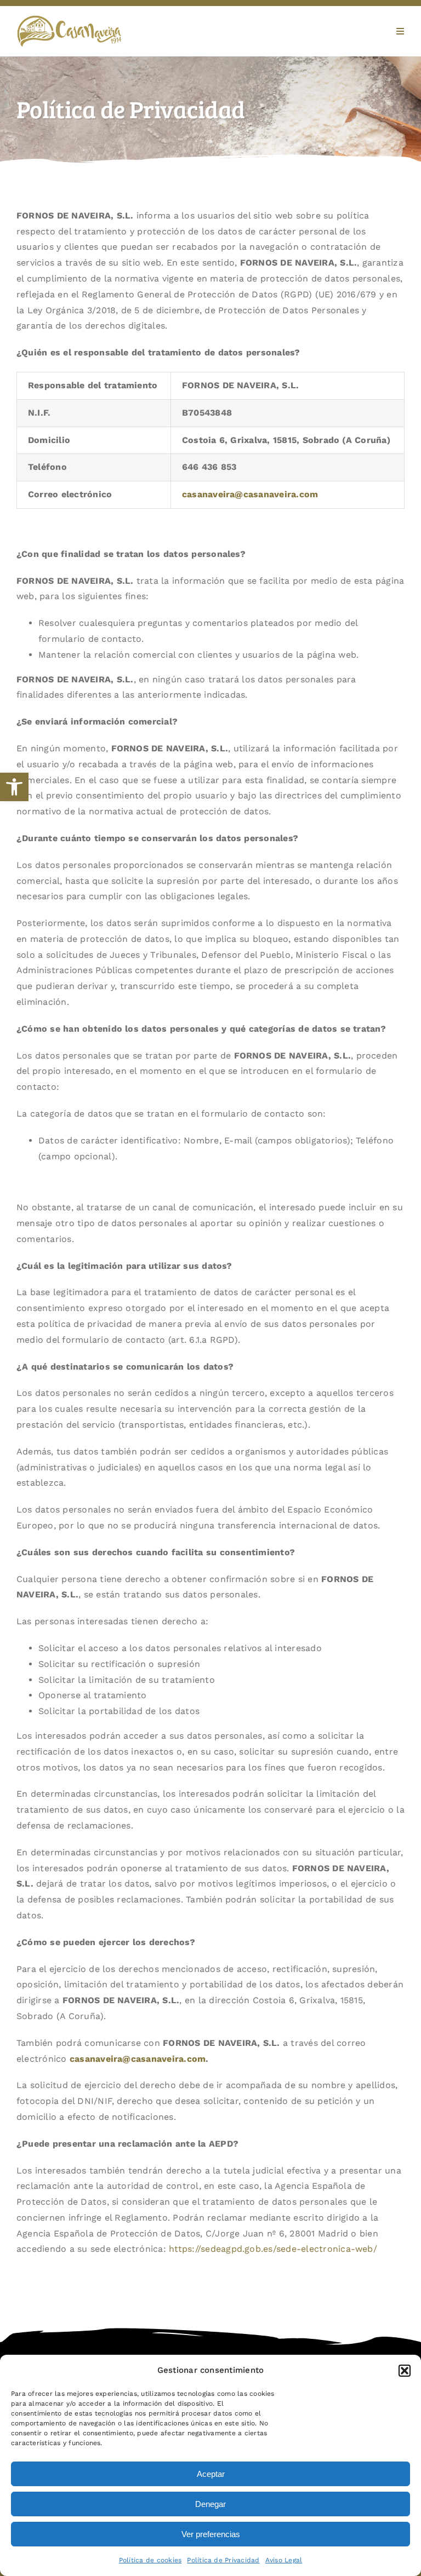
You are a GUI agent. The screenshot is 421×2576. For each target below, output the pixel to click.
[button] (14, 787)
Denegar (210, 2504)
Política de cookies (150, 2560)
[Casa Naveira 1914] (69, 19)
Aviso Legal (284, 2560)
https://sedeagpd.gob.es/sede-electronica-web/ (273, 2249)
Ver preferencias (211, 2534)
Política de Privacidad (223, 2560)
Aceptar (211, 2474)
